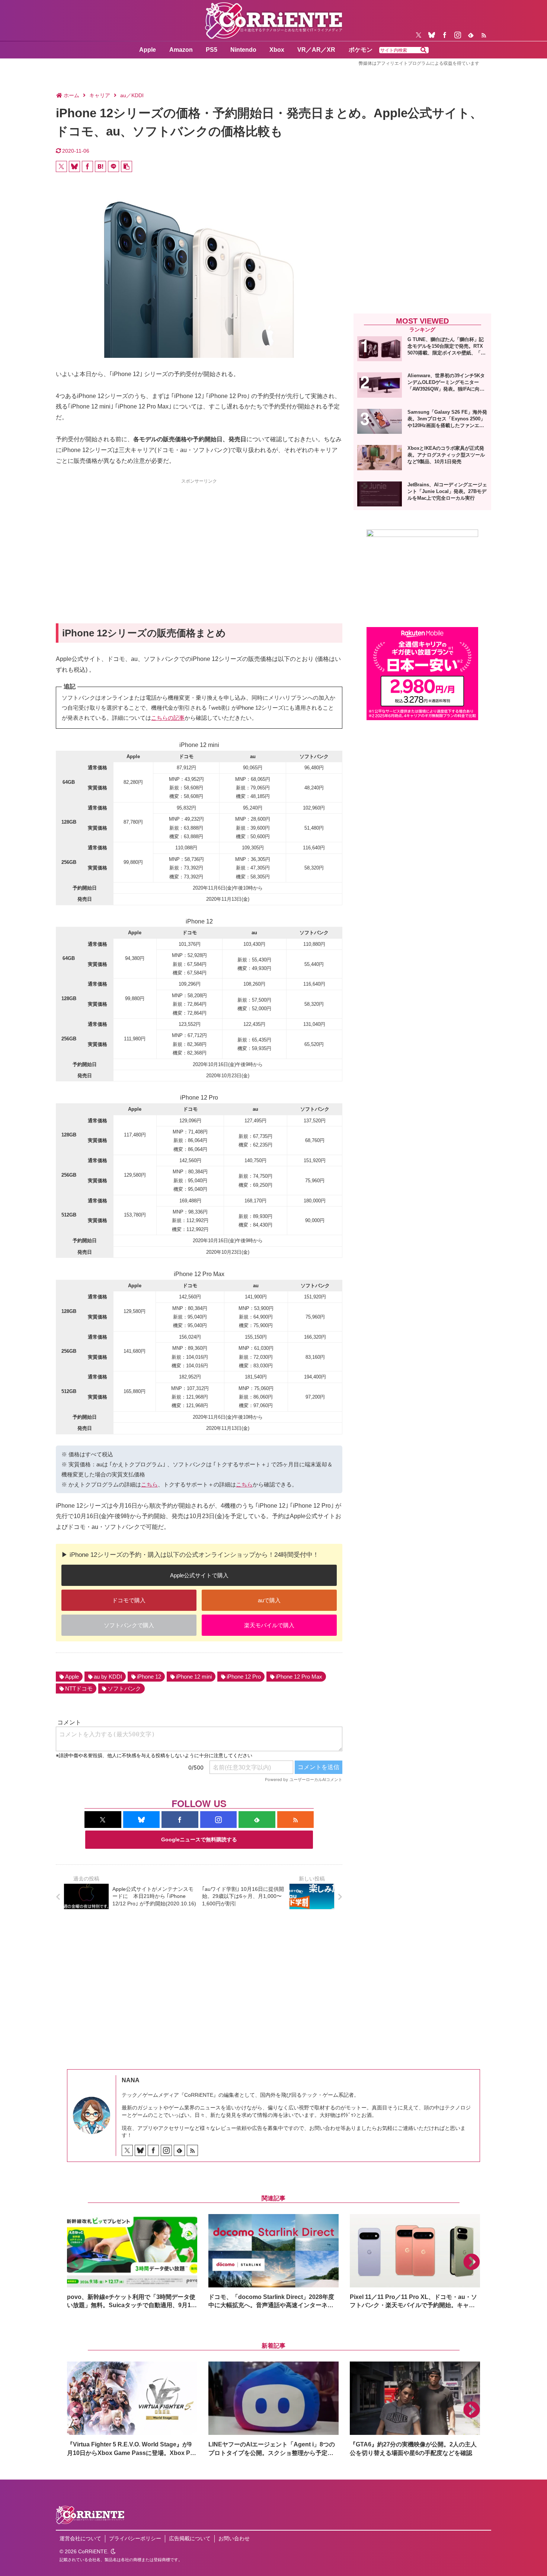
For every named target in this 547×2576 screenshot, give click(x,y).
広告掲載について (190, 2538)
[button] (423, 50)
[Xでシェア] (61, 166)
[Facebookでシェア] (87, 166)
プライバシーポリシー (135, 2538)
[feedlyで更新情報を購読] (471, 35)
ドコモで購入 (129, 1600)
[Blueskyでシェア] (74, 166)
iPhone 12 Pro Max (299, 1677)
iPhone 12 (149, 1677)
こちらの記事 (168, 718)
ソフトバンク (124, 1688)
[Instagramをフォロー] (458, 35)
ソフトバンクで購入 (129, 1625)
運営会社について (80, 2538)
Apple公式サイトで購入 (199, 1575)
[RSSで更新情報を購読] (484, 35)
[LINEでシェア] (113, 166)
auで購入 (269, 1600)
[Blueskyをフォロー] (432, 35)
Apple (72, 1677)
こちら (149, 1484)
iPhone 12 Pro (244, 1677)
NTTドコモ (79, 1688)
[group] (132, 2262)
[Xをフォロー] (419, 35)
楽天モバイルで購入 (269, 1625)
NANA (131, 2080)
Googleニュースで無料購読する (199, 1839)
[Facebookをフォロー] (445, 35)
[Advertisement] (199, 538)
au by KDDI (108, 1677)
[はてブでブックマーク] (100, 166)
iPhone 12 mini (194, 1677)
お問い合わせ (234, 2538)
